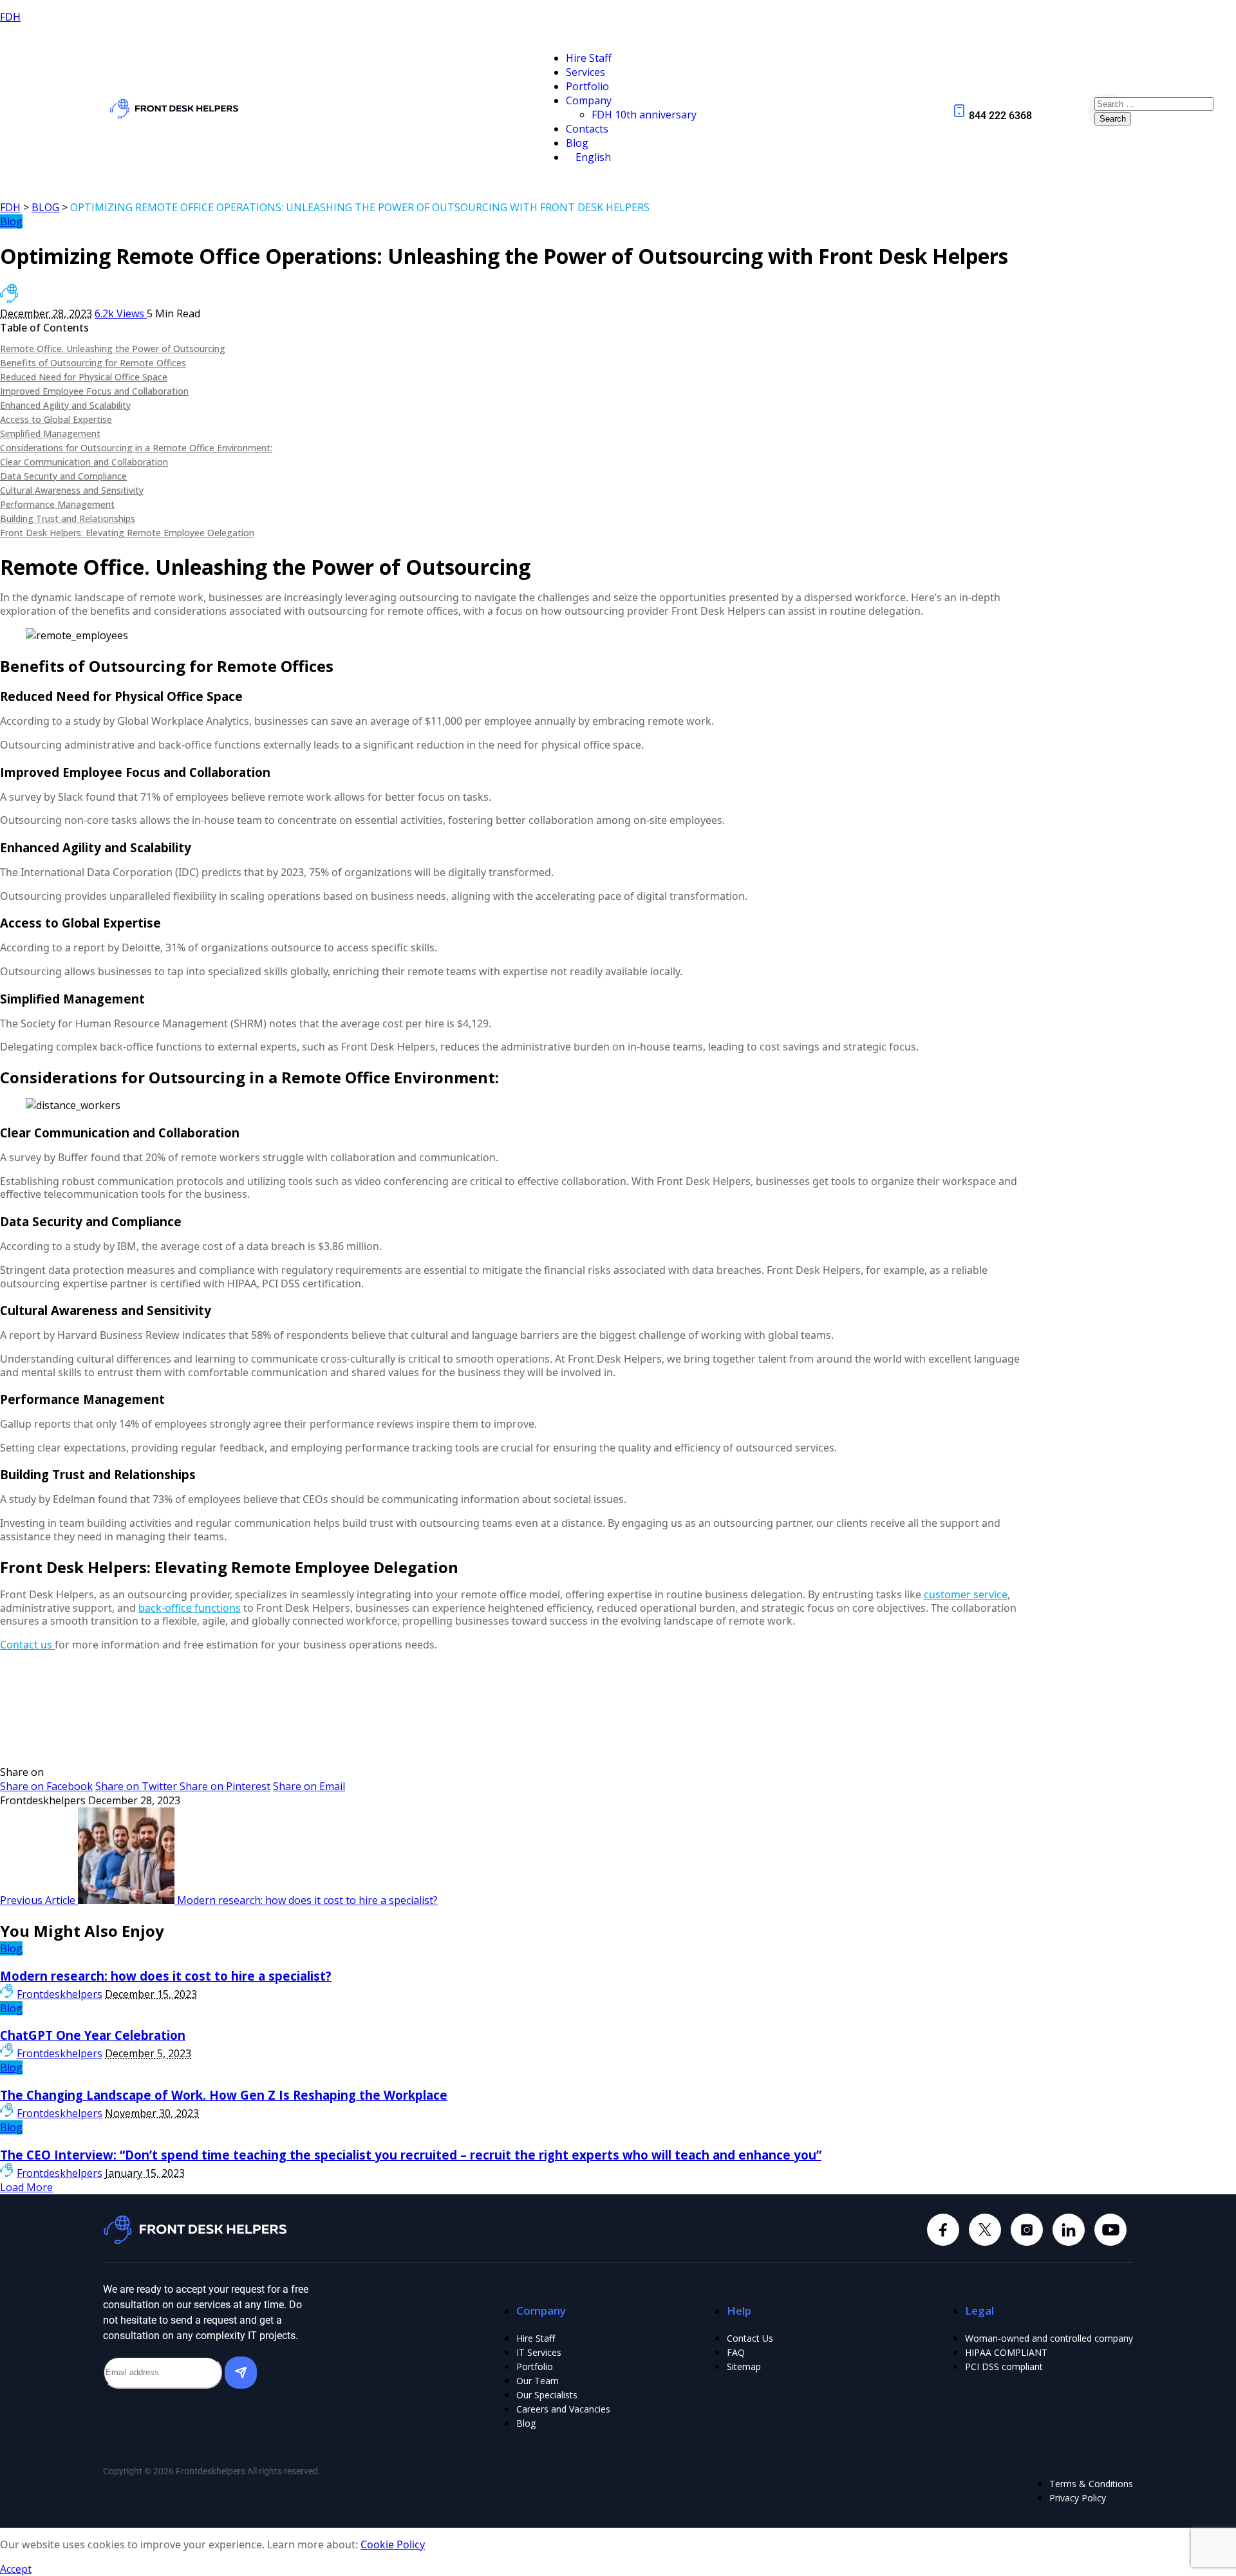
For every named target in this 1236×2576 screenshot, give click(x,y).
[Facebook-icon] (943, 2230)
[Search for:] (1154, 103)
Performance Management (57, 504)
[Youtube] (1110, 2230)
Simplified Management (50, 434)
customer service (966, 1594)
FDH (10, 17)
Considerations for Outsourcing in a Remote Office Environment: (136, 448)
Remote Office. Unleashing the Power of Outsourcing (113, 349)
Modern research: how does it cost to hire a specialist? (166, 1976)
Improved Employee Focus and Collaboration (94, 391)
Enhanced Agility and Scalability (65, 405)
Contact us (27, 1645)
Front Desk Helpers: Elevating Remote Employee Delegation (127, 533)
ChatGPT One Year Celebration (93, 2035)
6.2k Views (121, 313)
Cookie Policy (393, 2544)
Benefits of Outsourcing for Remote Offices (93, 363)
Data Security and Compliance (63, 476)
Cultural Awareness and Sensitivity (72, 490)
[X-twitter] (985, 2230)
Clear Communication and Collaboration (84, 462)
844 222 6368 (1000, 116)
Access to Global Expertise (56, 419)
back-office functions (190, 1608)
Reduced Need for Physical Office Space (84, 377)
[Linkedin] (1027, 2230)
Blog (11, 221)
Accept (16, 2569)
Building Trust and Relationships (68, 518)
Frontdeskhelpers (60, 1994)
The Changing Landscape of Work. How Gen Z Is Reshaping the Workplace (224, 2095)
